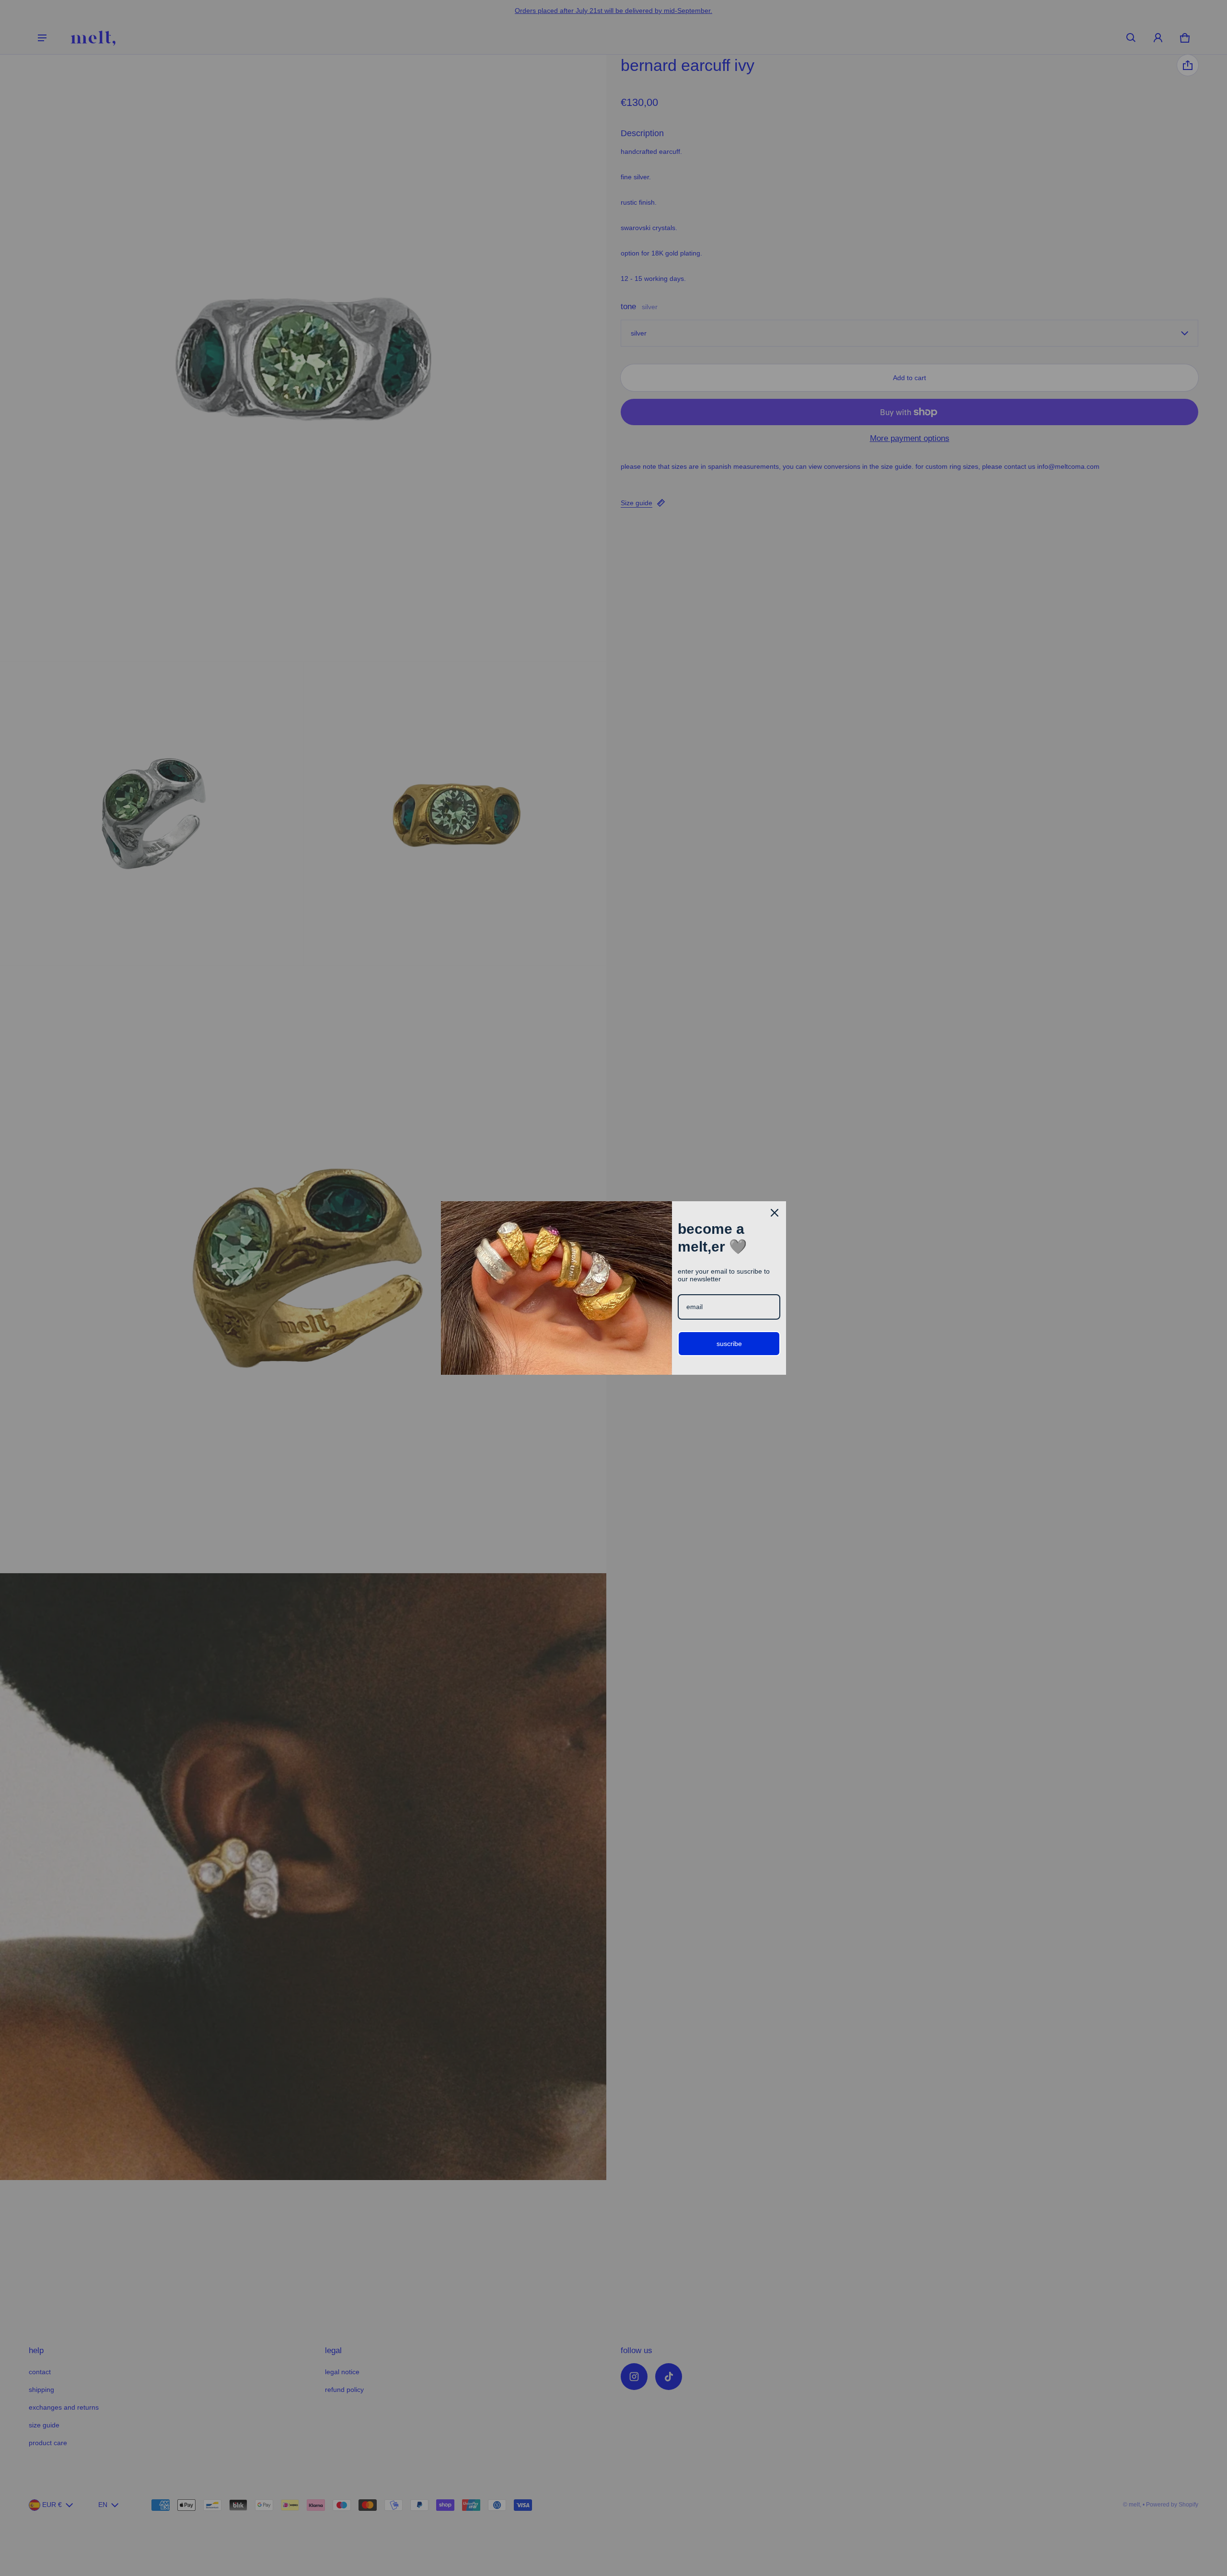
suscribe (729, 1344)
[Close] (775, 1213)
